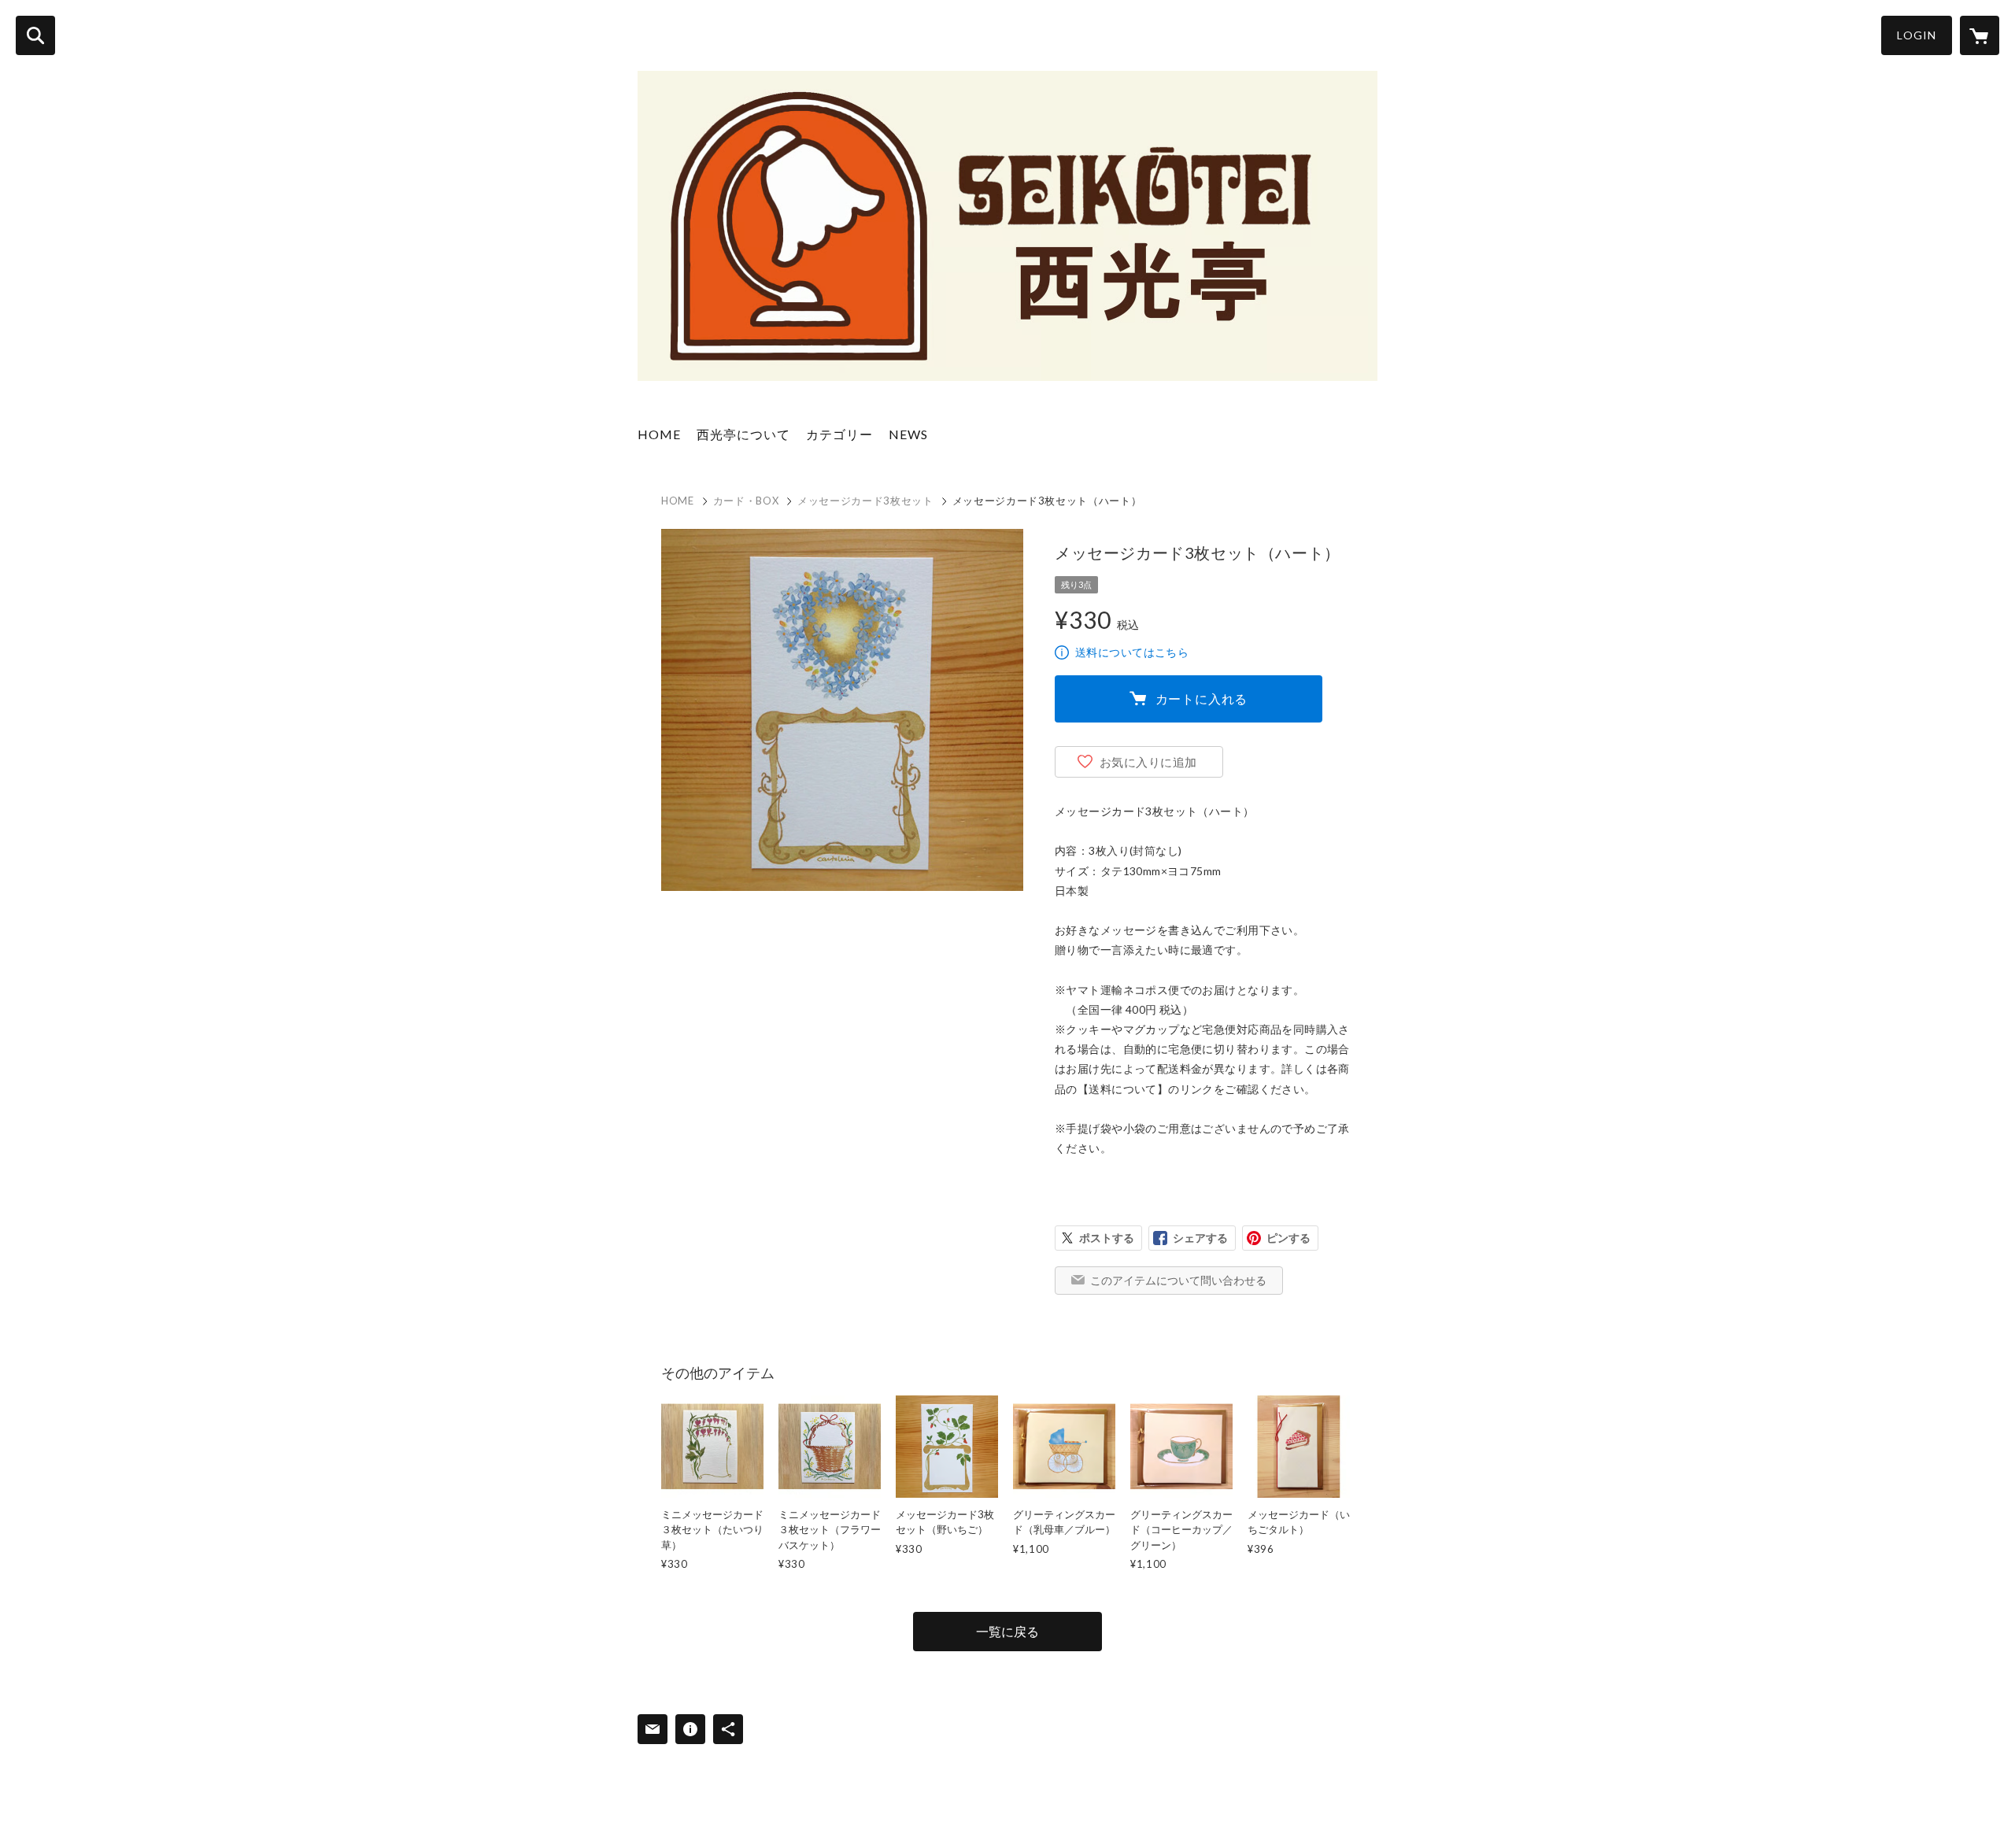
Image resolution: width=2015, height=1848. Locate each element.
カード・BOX (746, 501)
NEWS (908, 434)
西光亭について (743, 434)
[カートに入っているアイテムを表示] (1980, 35)
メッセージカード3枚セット (865, 501)
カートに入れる (1202, 699)
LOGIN (1917, 35)
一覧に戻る (1007, 1631)
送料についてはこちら (1132, 652)
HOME (659, 434)
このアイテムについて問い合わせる (1178, 1280)
